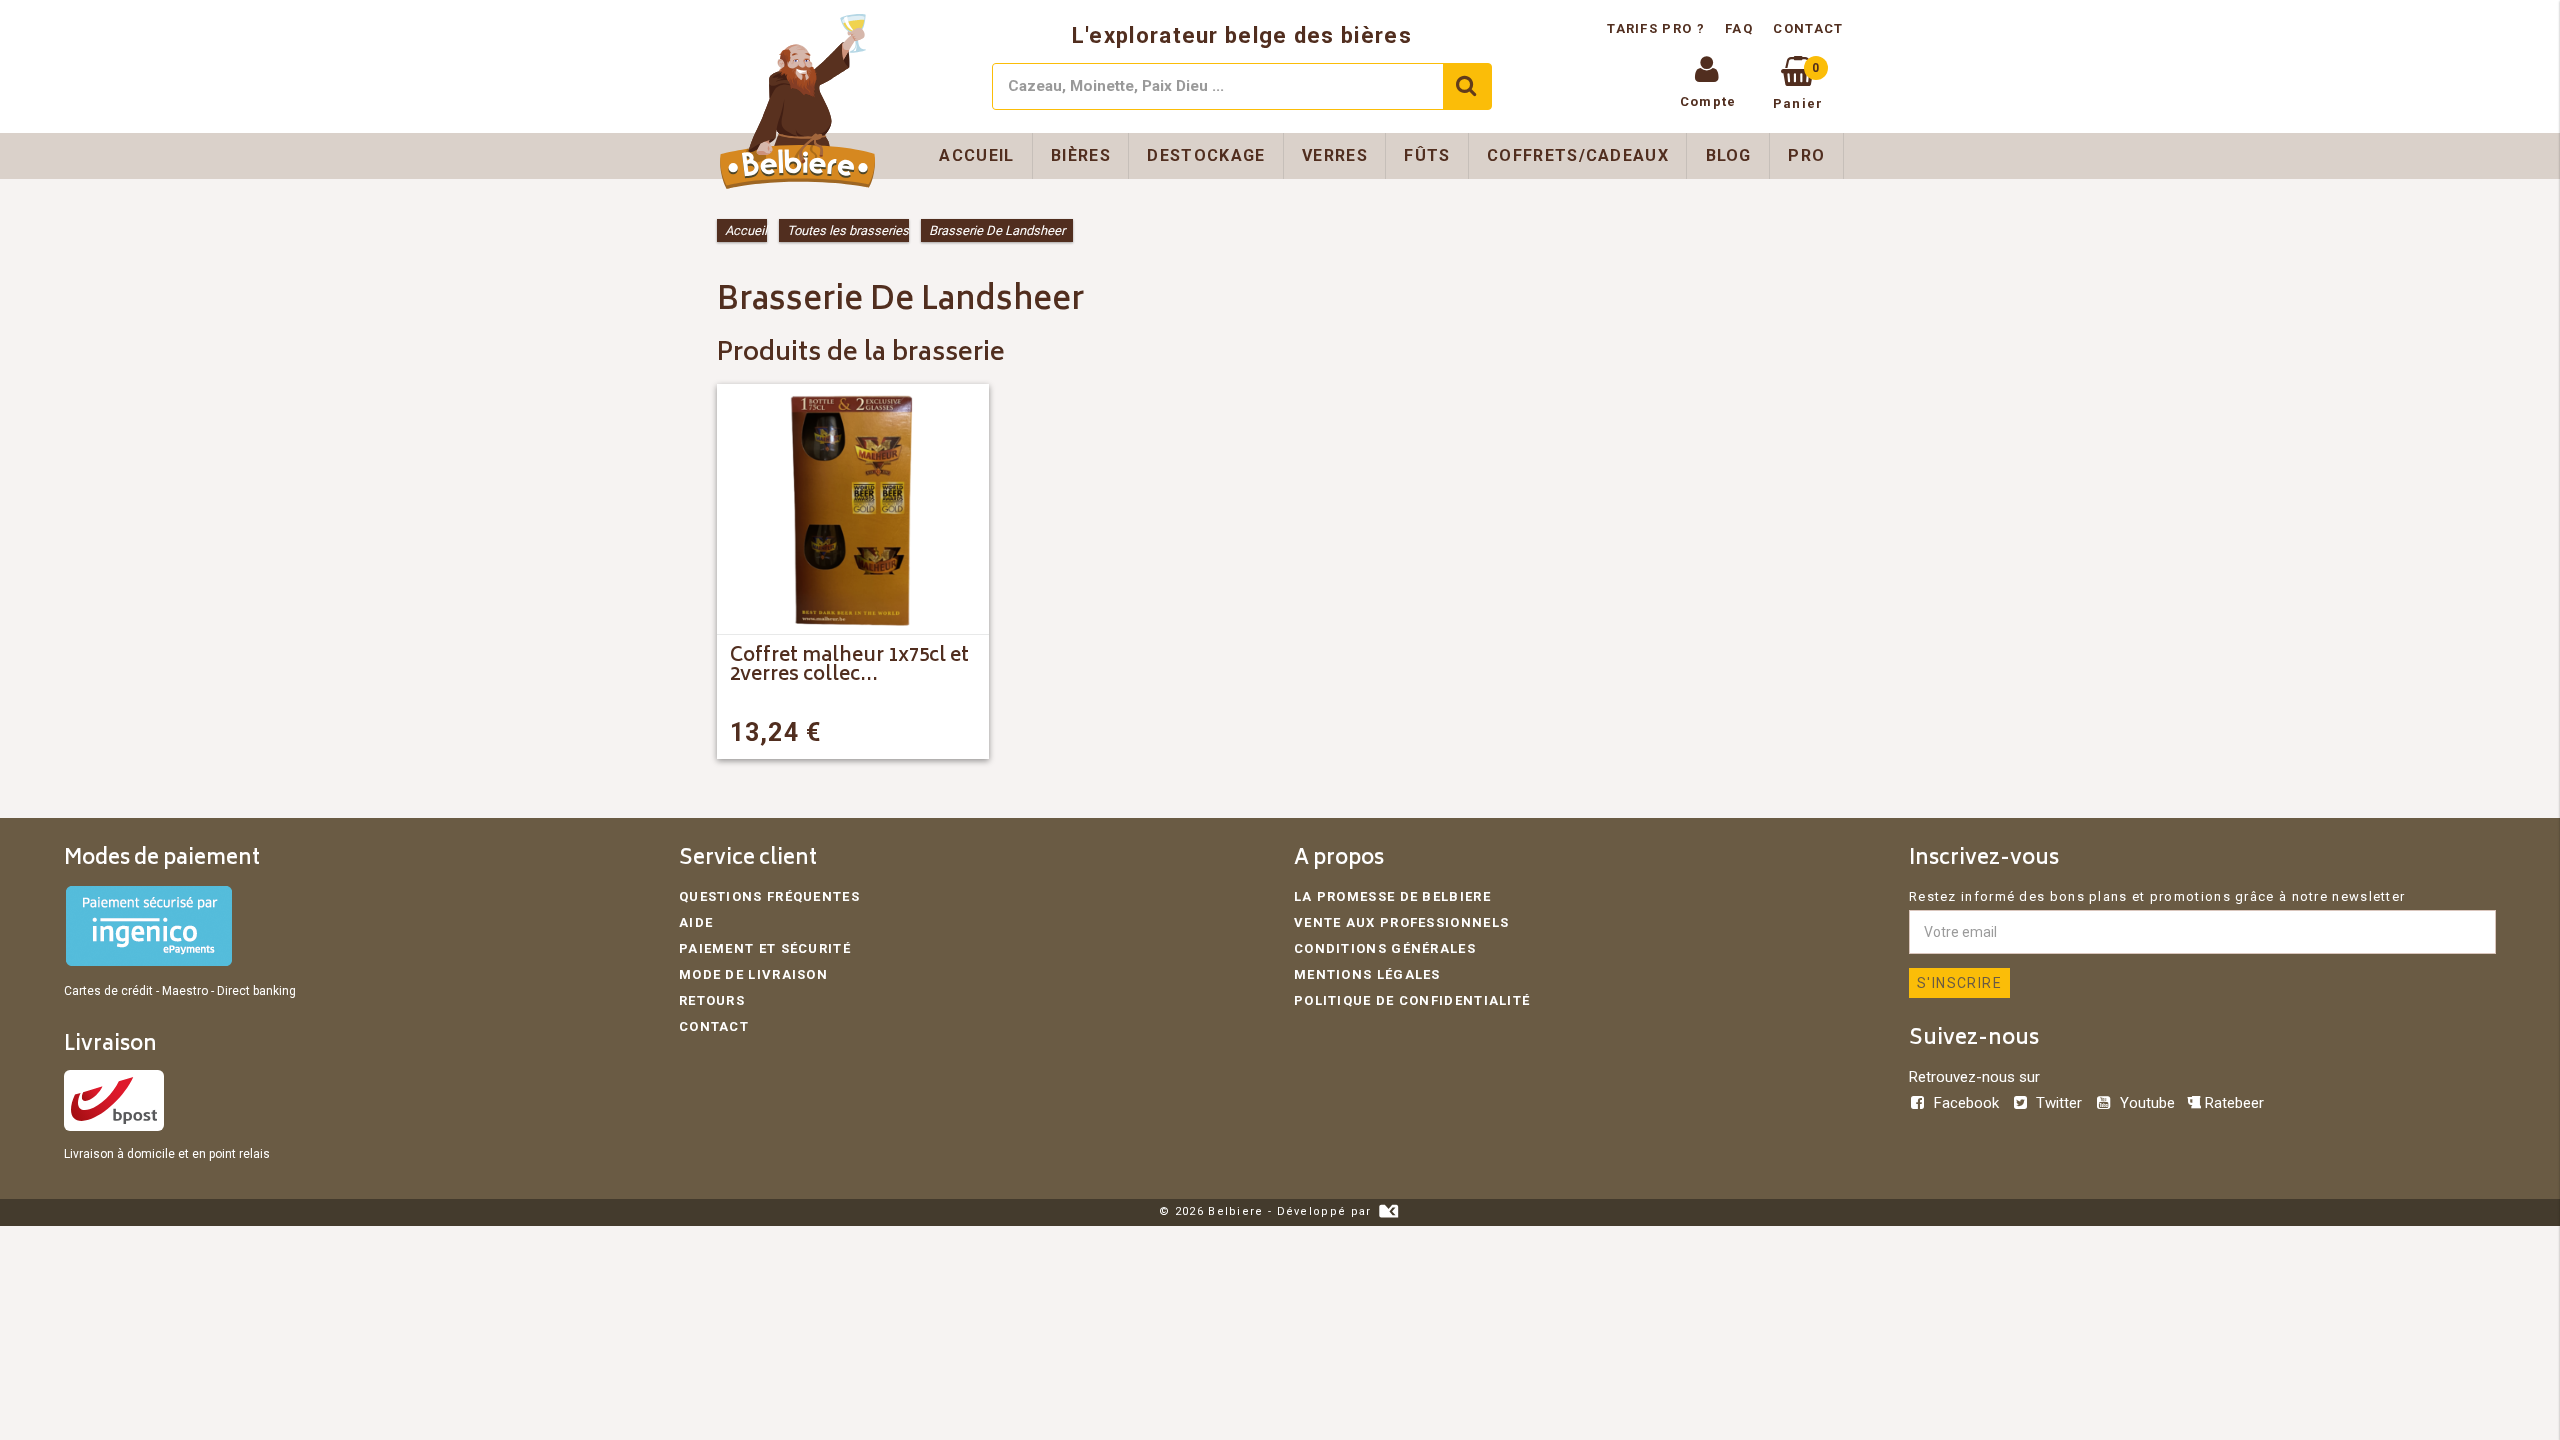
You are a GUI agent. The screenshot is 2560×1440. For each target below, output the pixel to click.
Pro (1806, 155)
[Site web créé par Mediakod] (1388, 1211)
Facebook (1966, 1103)
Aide (696, 922)
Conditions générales (1385, 948)
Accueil (976, 155)
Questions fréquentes (769, 896)
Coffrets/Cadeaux (1578, 155)
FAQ (1739, 28)
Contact (1808, 28)
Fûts (1427, 155)
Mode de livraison (753, 974)
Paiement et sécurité (765, 948)
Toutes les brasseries (848, 230)
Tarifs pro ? (1658, 28)
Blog (1729, 155)
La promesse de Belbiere (1392, 896)
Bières (1081, 155)
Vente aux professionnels (1401, 922)
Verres (1335, 155)
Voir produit (909, 732)
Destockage (1206, 155)
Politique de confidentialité (1412, 1000)
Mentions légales (1367, 974)
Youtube (2147, 1103)
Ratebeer (2232, 1103)
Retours (712, 1000)
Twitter (2059, 1103)
